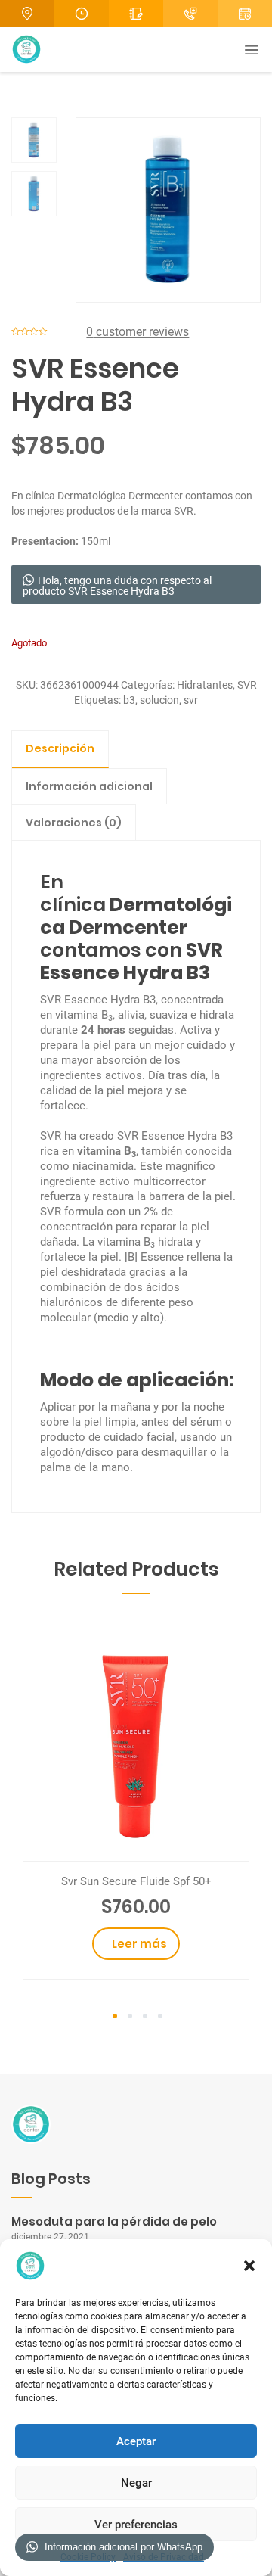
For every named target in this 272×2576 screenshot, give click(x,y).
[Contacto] (136, 14)
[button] (249, 2266)
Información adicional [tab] (89, 786)
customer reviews (138, 332)
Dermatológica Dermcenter (120, 496)
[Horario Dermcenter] (82, 14)
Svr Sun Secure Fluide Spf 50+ (136, 1881)
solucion (159, 700)
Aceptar (136, 2441)
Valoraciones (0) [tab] (74, 823)
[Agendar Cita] (190, 14)
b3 (129, 700)
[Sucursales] (27, 14)
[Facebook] (245, 14)
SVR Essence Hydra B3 (131, 961)
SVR (247, 685)
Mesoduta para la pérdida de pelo (114, 2221)
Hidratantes (205, 685)
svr (191, 700)
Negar (136, 2483)
